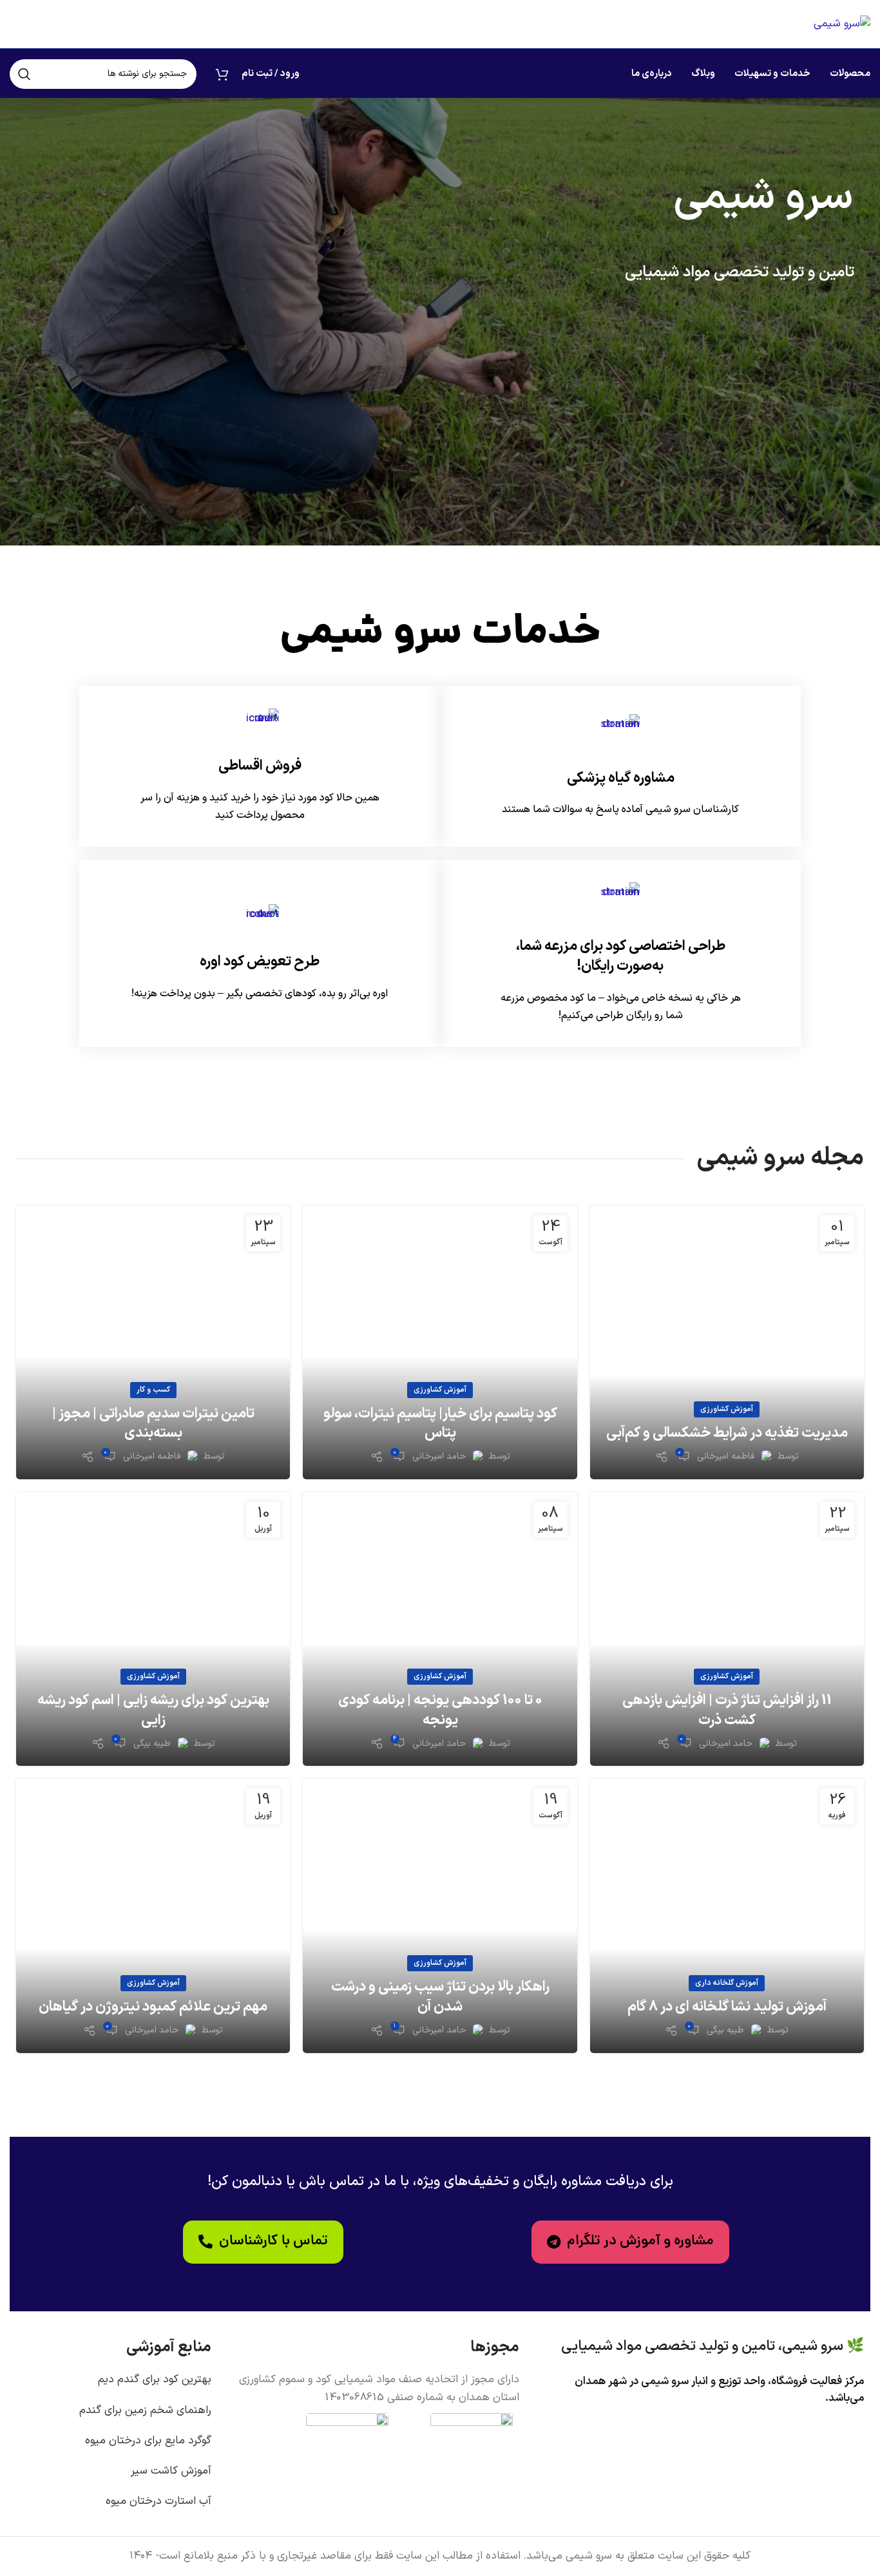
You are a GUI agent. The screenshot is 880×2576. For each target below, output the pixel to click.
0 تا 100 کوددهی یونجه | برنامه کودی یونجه (440, 1710)
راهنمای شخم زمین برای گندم (145, 2410)
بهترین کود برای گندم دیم (155, 2380)
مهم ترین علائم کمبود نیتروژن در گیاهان (153, 2007)
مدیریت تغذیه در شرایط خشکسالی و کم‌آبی (727, 1433)
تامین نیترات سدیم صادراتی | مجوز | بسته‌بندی (153, 1424)
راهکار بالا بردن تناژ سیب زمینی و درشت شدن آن (440, 1997)
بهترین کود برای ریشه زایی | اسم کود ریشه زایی (153, 1710)
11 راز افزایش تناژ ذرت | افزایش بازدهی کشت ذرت (727, 1710)
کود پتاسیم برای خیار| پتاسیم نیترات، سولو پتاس (440, 1424)
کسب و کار (153, 1390)
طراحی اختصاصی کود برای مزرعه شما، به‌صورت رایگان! (621, 956)
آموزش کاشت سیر (171, 2471)
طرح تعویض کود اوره (260, 962)
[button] (263, 2242)
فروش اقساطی (260, 766)
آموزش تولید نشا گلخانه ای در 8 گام (727, 2007)
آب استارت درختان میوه (158, 2501)
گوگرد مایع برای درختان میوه (148, 2441)
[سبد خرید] (222, 74)
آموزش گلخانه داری (727, 1983)
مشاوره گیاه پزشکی (621, 778)
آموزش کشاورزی (727, 1409)
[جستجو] (24, 74)
